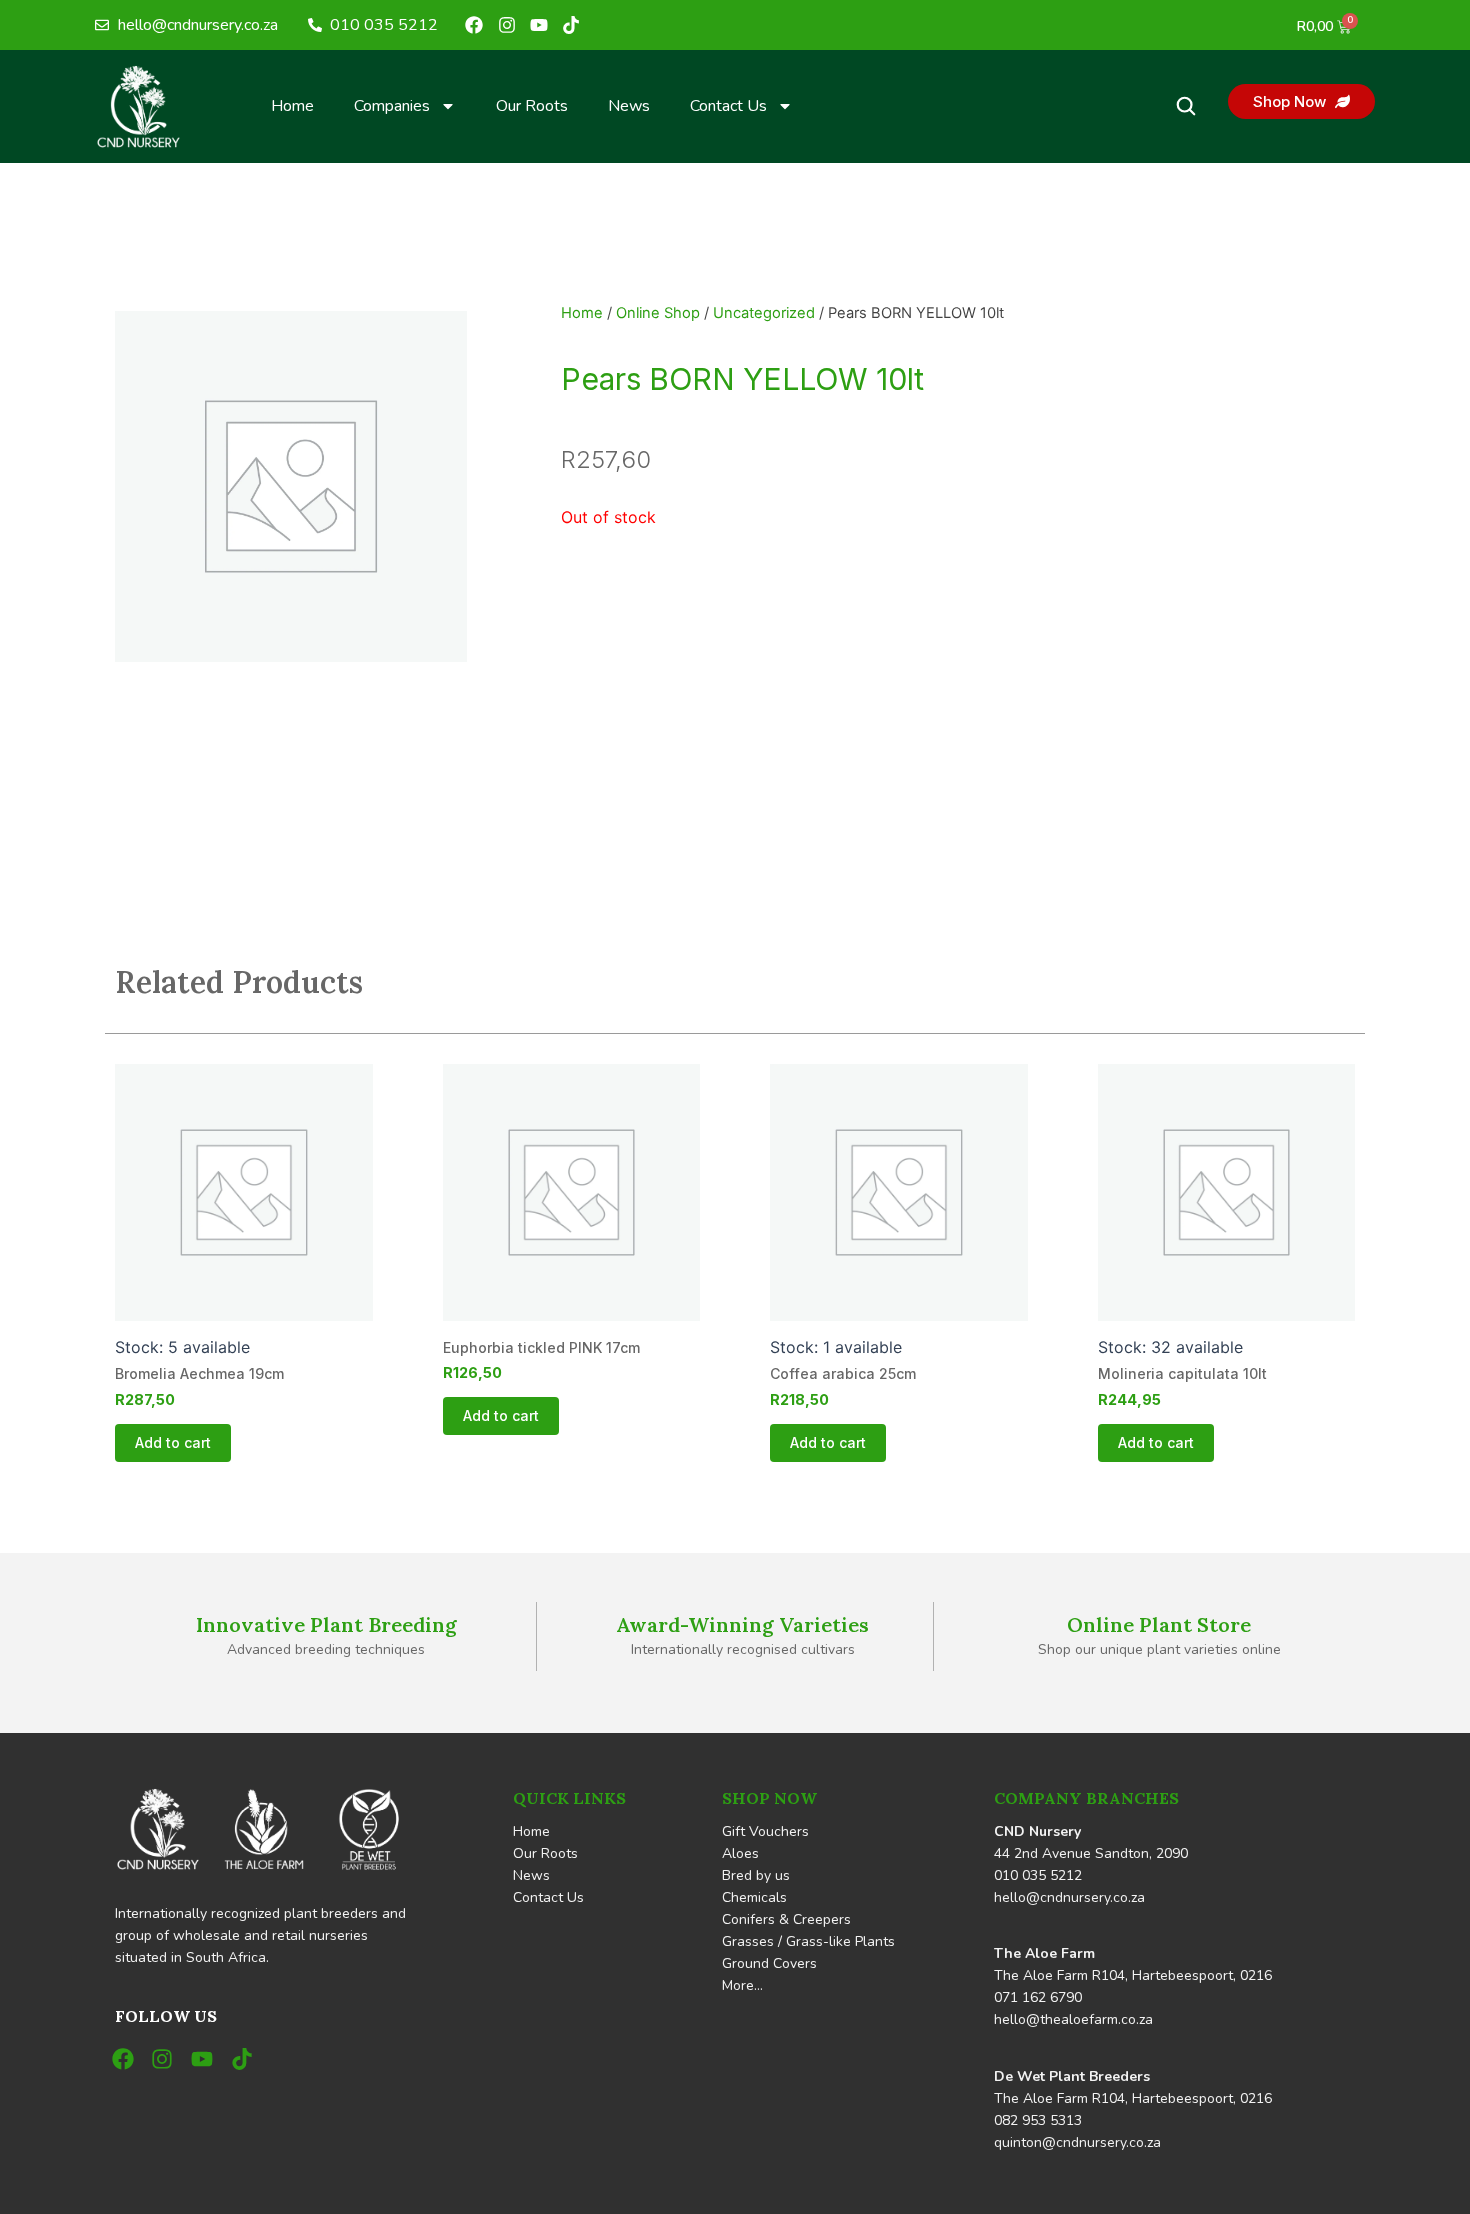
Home (292, 106)
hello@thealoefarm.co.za (1073, 2019)
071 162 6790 (1038, 1997)
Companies (392, 106)
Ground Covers (769, 1963)
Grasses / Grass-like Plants (808, 1941)
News (629, 106)
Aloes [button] (740, 1853)
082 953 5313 (1038, 2120)
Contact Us (728, 106)
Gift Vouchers (765, 1831)
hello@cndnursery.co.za (1069, 1897)
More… (742, 1985)
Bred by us (756, 1875)
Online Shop (658, 313)
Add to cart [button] (173, 1442)
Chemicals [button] (754, 1897)
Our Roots (532, 106)
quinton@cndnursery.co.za (1077, 2142)
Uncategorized (764, 313)
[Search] (1186, 106)
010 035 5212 (1038, 1875)
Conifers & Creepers (786, 1919)
